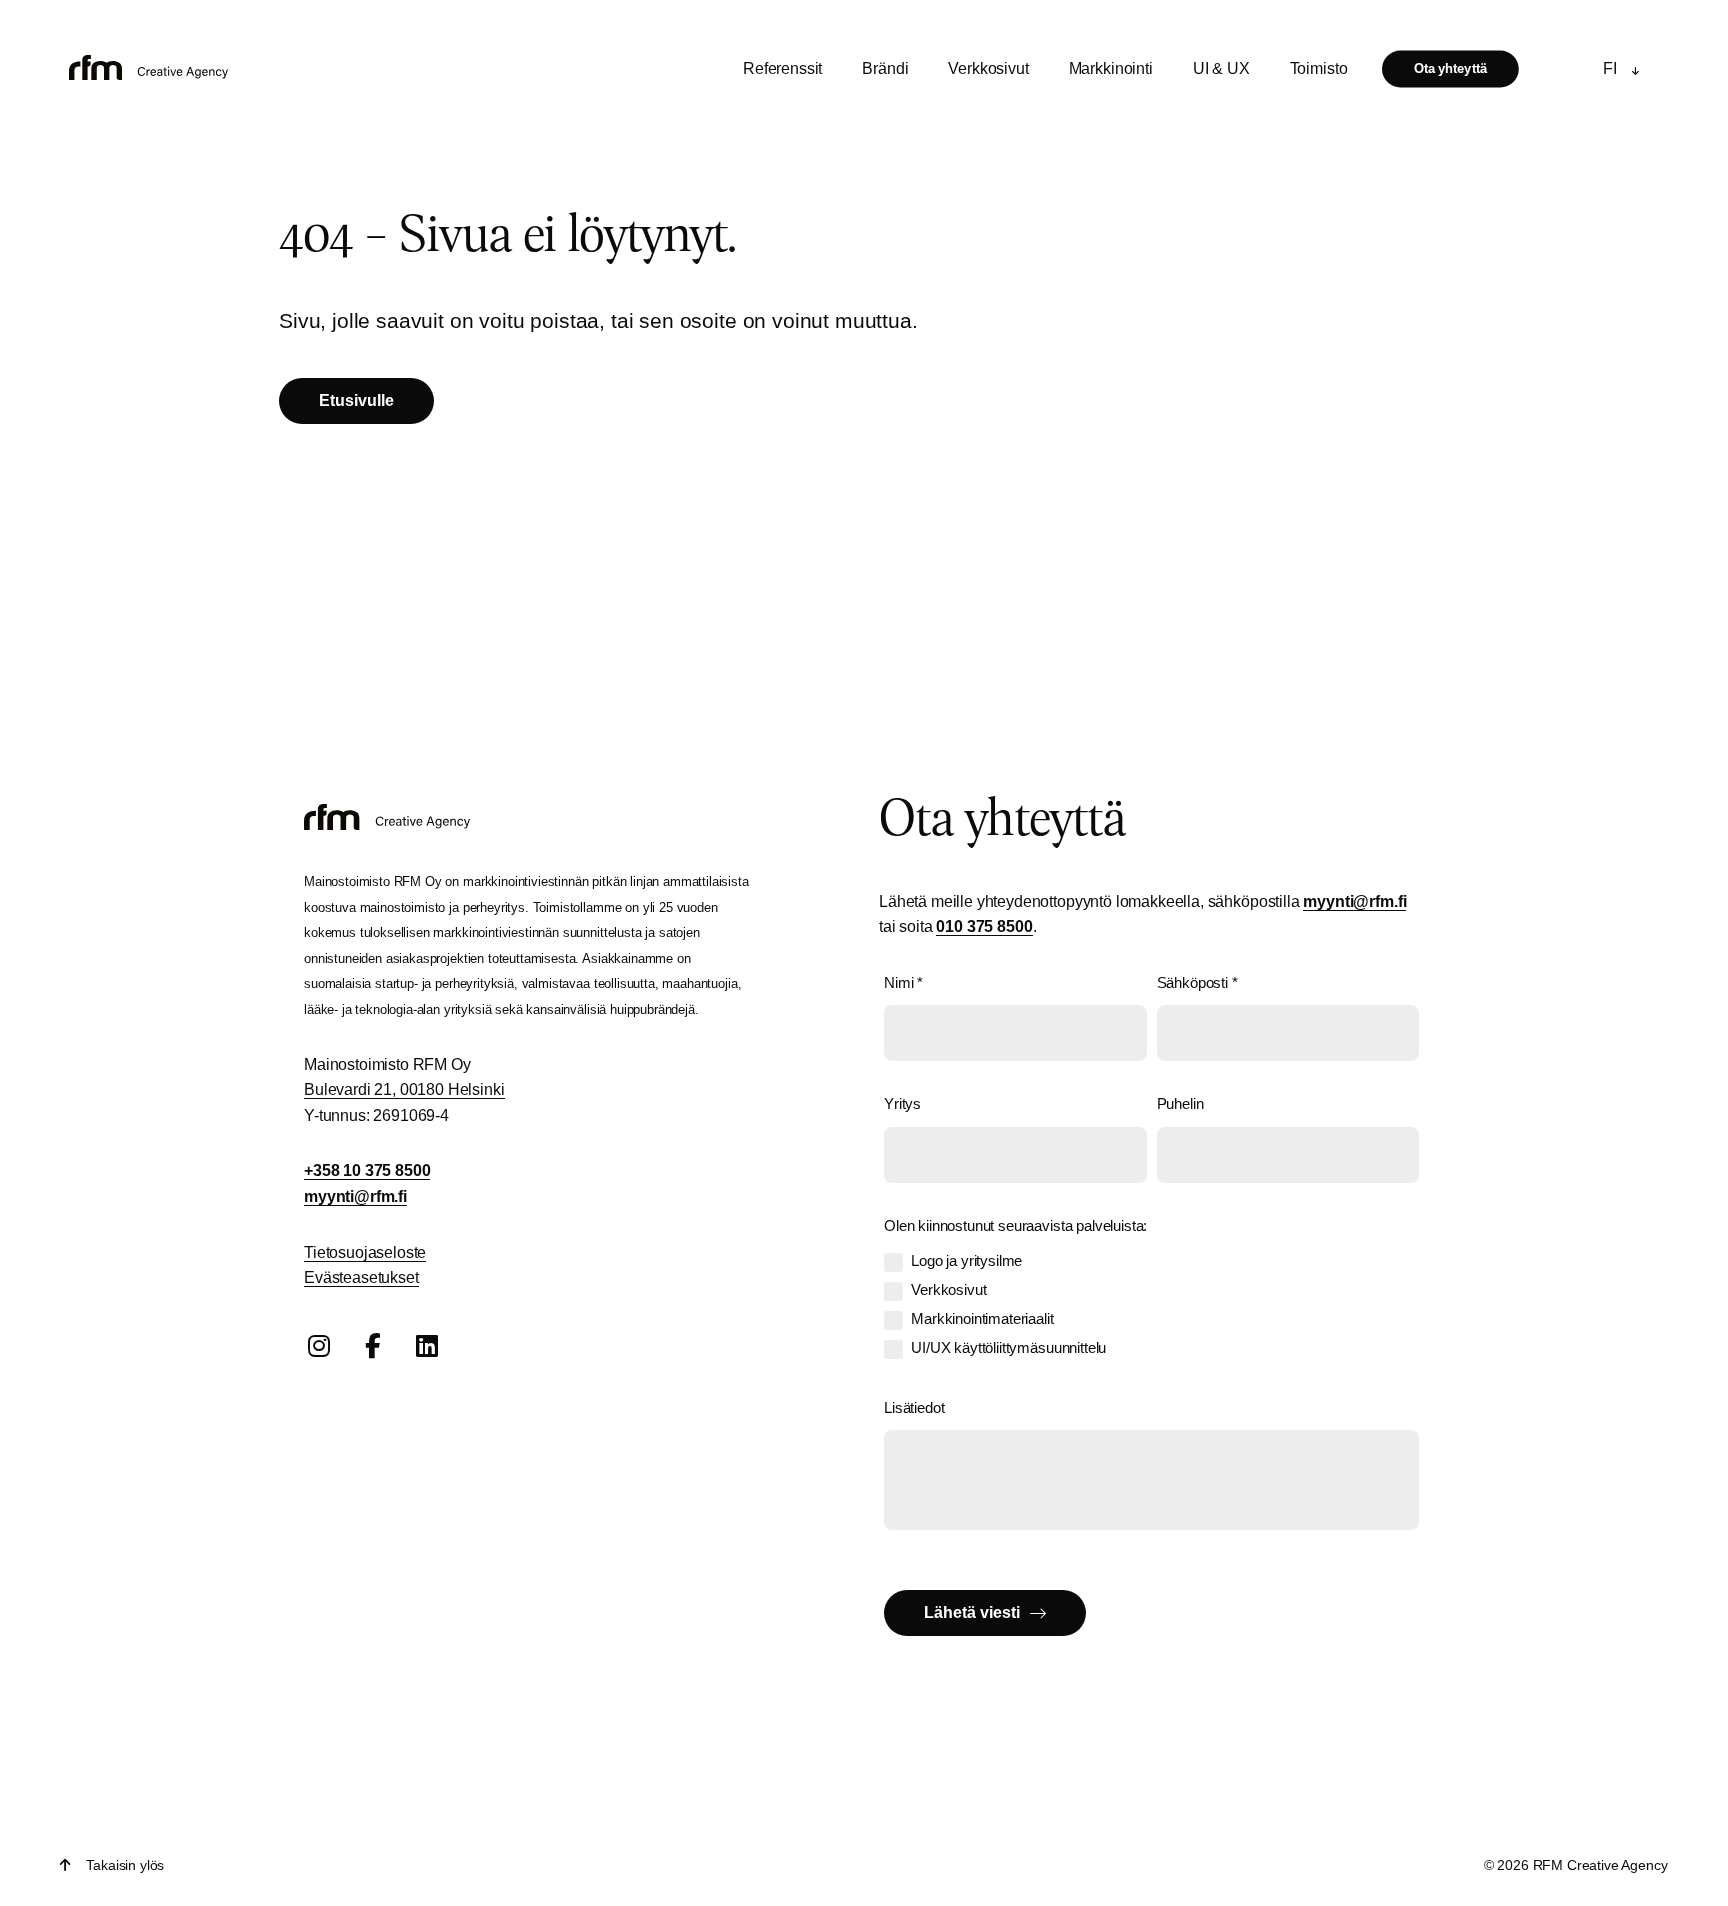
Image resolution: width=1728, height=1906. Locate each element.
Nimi (903, 982)
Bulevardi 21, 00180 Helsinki (404, 1089)
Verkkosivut (988, 68)
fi (1610, 68)
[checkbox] (893, 1262)
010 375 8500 (984, 926)
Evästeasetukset (361, 1277)
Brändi (885, 68)
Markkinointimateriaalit (982, 1318)
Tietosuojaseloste (365, 1252)
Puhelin (1180, 1103)
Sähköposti (1197, 982)
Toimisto (1319, 68)
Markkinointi (1111, 68)
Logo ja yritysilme (966, 1260)
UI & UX (1221, 68)
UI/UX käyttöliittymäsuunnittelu (1008, 1347)
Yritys (902, 1103)
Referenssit (782, 68)
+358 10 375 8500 (367, 1170)
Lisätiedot (914, 1407)
